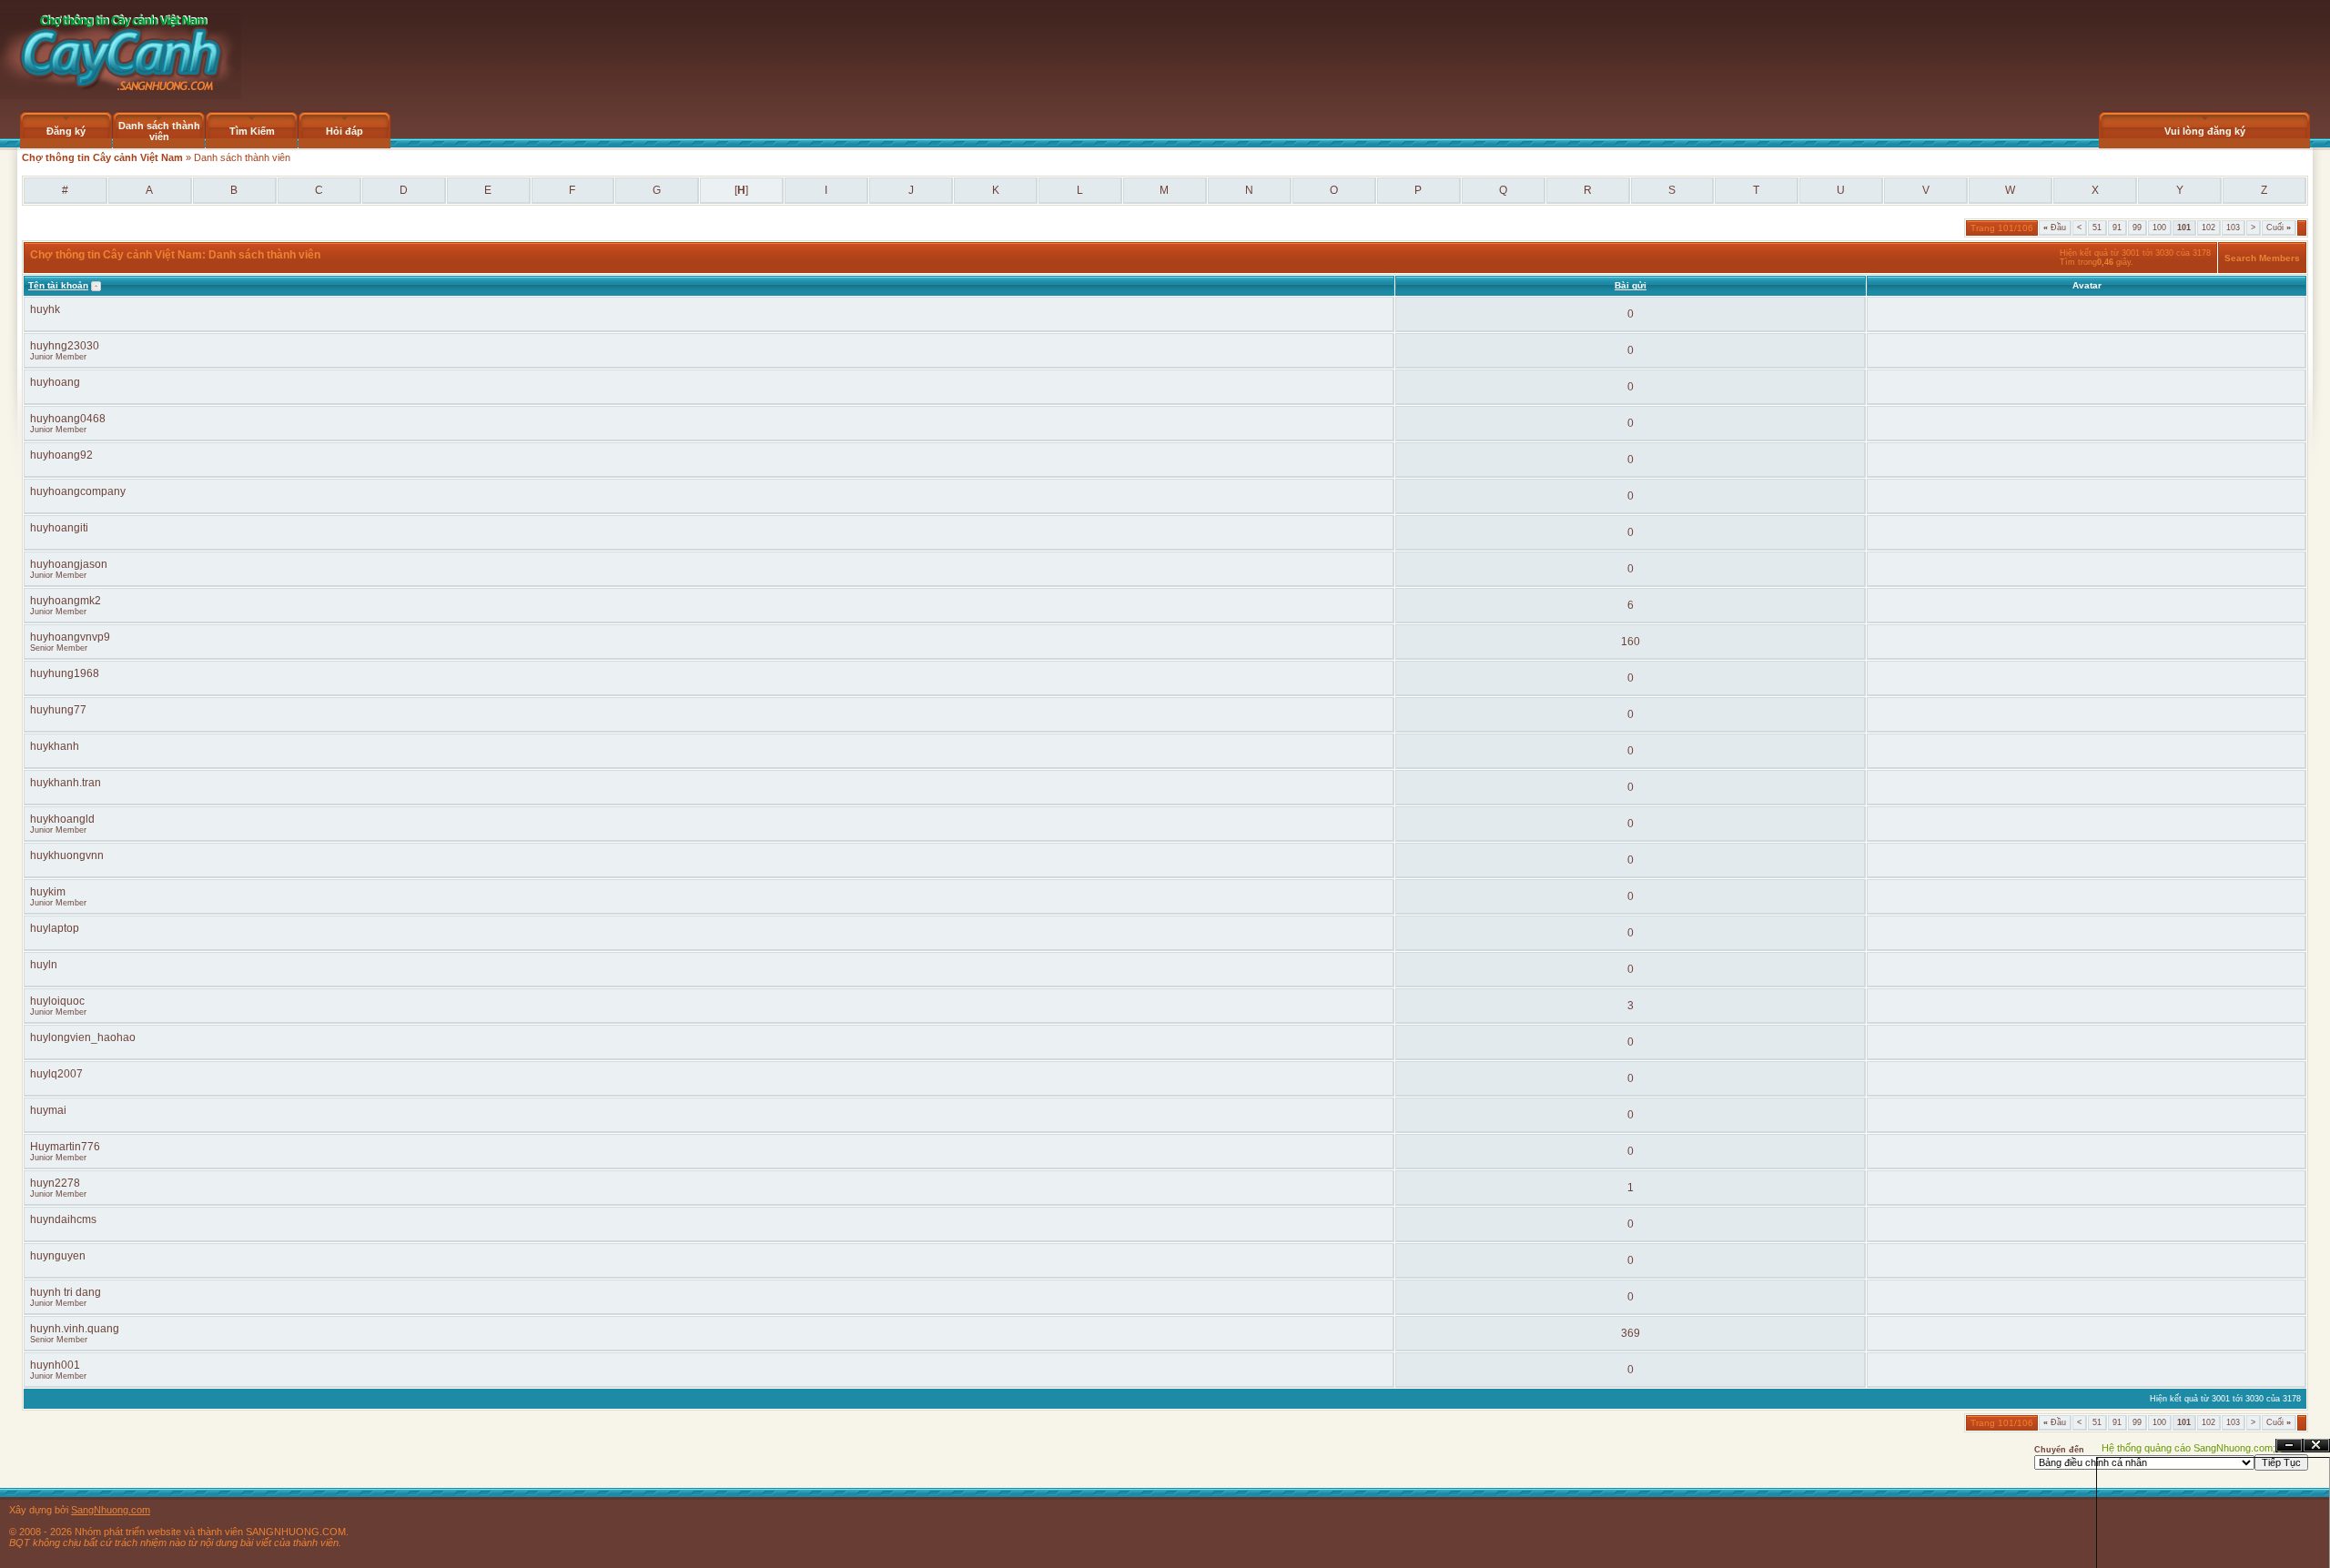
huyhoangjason (69, 564)
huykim (48, 892)
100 (2159, 228)
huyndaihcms (63, 1219)
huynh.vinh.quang (75, 1329)
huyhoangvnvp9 (70, 637)
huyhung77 (58, 710)
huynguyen (58, 1256)
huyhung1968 (65, 673)
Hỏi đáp (344, 131)
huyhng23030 (65, 346)
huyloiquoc (57, 1001)
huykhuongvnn (67, 855)
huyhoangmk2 (66, 601)
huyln (44, 965)
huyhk (45, 309)
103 (2233, 228)
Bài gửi (1631, 285)
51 (2097, 228)
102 (2208, 228)
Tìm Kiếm (252, 131)
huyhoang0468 (68, 419)
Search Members (2262, 258)
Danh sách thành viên (159, 131)
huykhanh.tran (66, 783)
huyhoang (55, 382)
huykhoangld (62, 819)
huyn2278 (55, 1183)
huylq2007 (56, 1074)
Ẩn (2289, 1446)
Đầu (2055, 228)
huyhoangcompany (78, 491)
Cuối (2279, 228)
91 (2117, 228)
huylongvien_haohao (83, 1037)
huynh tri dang (66, 1292)
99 (2137, 228)
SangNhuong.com (111, 1510)
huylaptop (55, 928)
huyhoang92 (61, 455)
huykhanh (55, 746)
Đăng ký (66, 131)
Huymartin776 (65, 1147)
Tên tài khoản (58, 285)
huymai (48, 1110)
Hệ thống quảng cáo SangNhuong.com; (2188, 1448)
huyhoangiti (59, 528)
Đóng (2316, 1446)
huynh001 (55, 1365)
